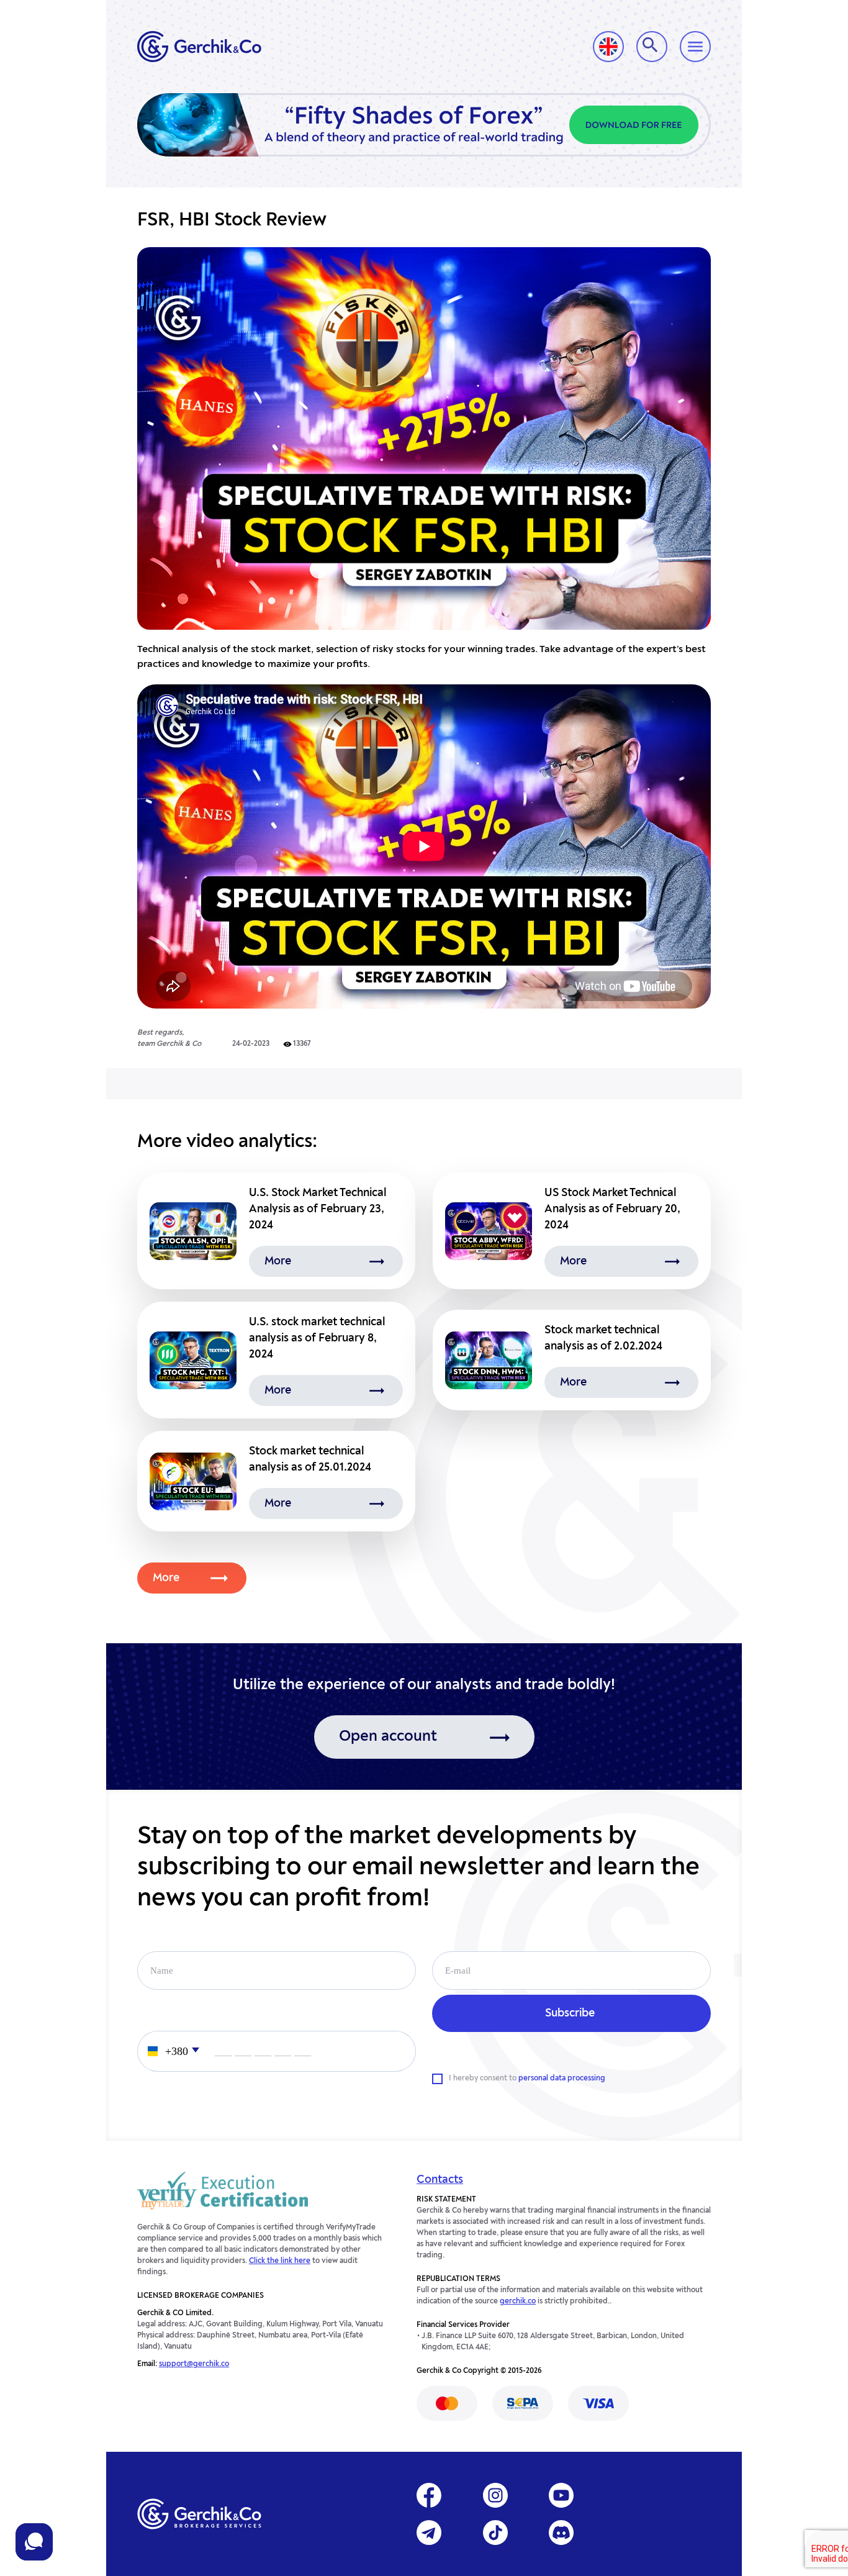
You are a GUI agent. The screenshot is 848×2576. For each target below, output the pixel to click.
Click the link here (280, 2261)
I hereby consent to (527, 2079)
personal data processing (562, 2079)
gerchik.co (518, 2302)
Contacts (440, 2180)
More (166, 1578)
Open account (388, 1737)
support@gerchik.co (194, 2364)
